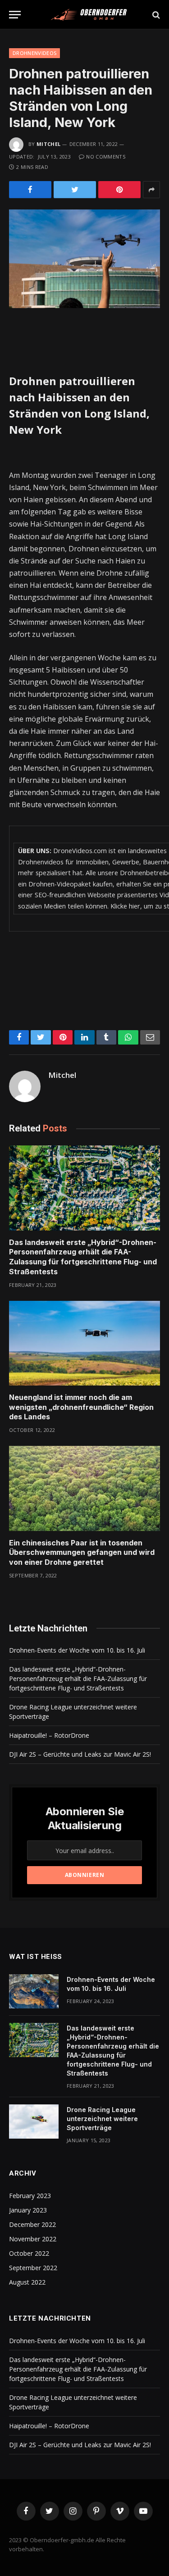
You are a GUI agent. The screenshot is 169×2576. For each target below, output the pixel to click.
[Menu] (15, 15)
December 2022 (32, 2224)
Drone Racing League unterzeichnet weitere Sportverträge (102, 2119)
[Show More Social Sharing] (151, 190)
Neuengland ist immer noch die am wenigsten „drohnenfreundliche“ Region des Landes (81, 1407)
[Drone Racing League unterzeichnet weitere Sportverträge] (34, 2122)
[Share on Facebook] (30, 190)
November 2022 (33, 2239)
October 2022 (29, 2253)
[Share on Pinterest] (119, 190)
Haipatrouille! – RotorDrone (49, 1735)
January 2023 (28, 2210)
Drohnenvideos (34, 53)
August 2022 (27, 2282)
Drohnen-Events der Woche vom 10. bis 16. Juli (77, 1650)
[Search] (155, 15)
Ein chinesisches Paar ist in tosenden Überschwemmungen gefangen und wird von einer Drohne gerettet (82, 1553)
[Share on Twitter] (75, 190)
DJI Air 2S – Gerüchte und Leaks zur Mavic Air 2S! (80, 1754)
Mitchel (48, 144)
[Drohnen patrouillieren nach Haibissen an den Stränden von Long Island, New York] (84, 259)
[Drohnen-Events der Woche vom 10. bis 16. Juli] (34, 1991)
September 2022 (33, 2268)
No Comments (106, 157)
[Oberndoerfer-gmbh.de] (89, 15)
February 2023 (30, 2196)
